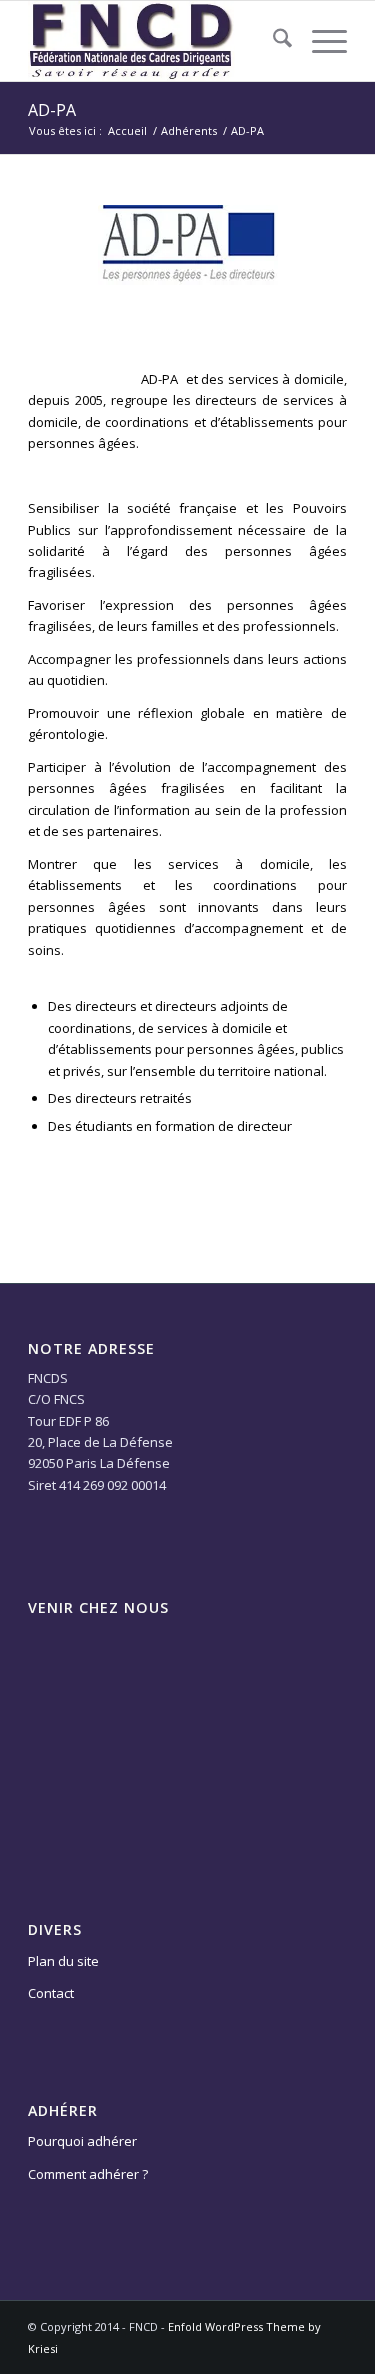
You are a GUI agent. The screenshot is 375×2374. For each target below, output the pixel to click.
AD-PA (52, 110)
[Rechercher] (272, 41)
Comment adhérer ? (88, 2174)
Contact (51, 1993)
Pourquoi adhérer (82, 2141)
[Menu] (319, 41)
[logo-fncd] (155, 41)
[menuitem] (272, 41)
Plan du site (63, 1961)
